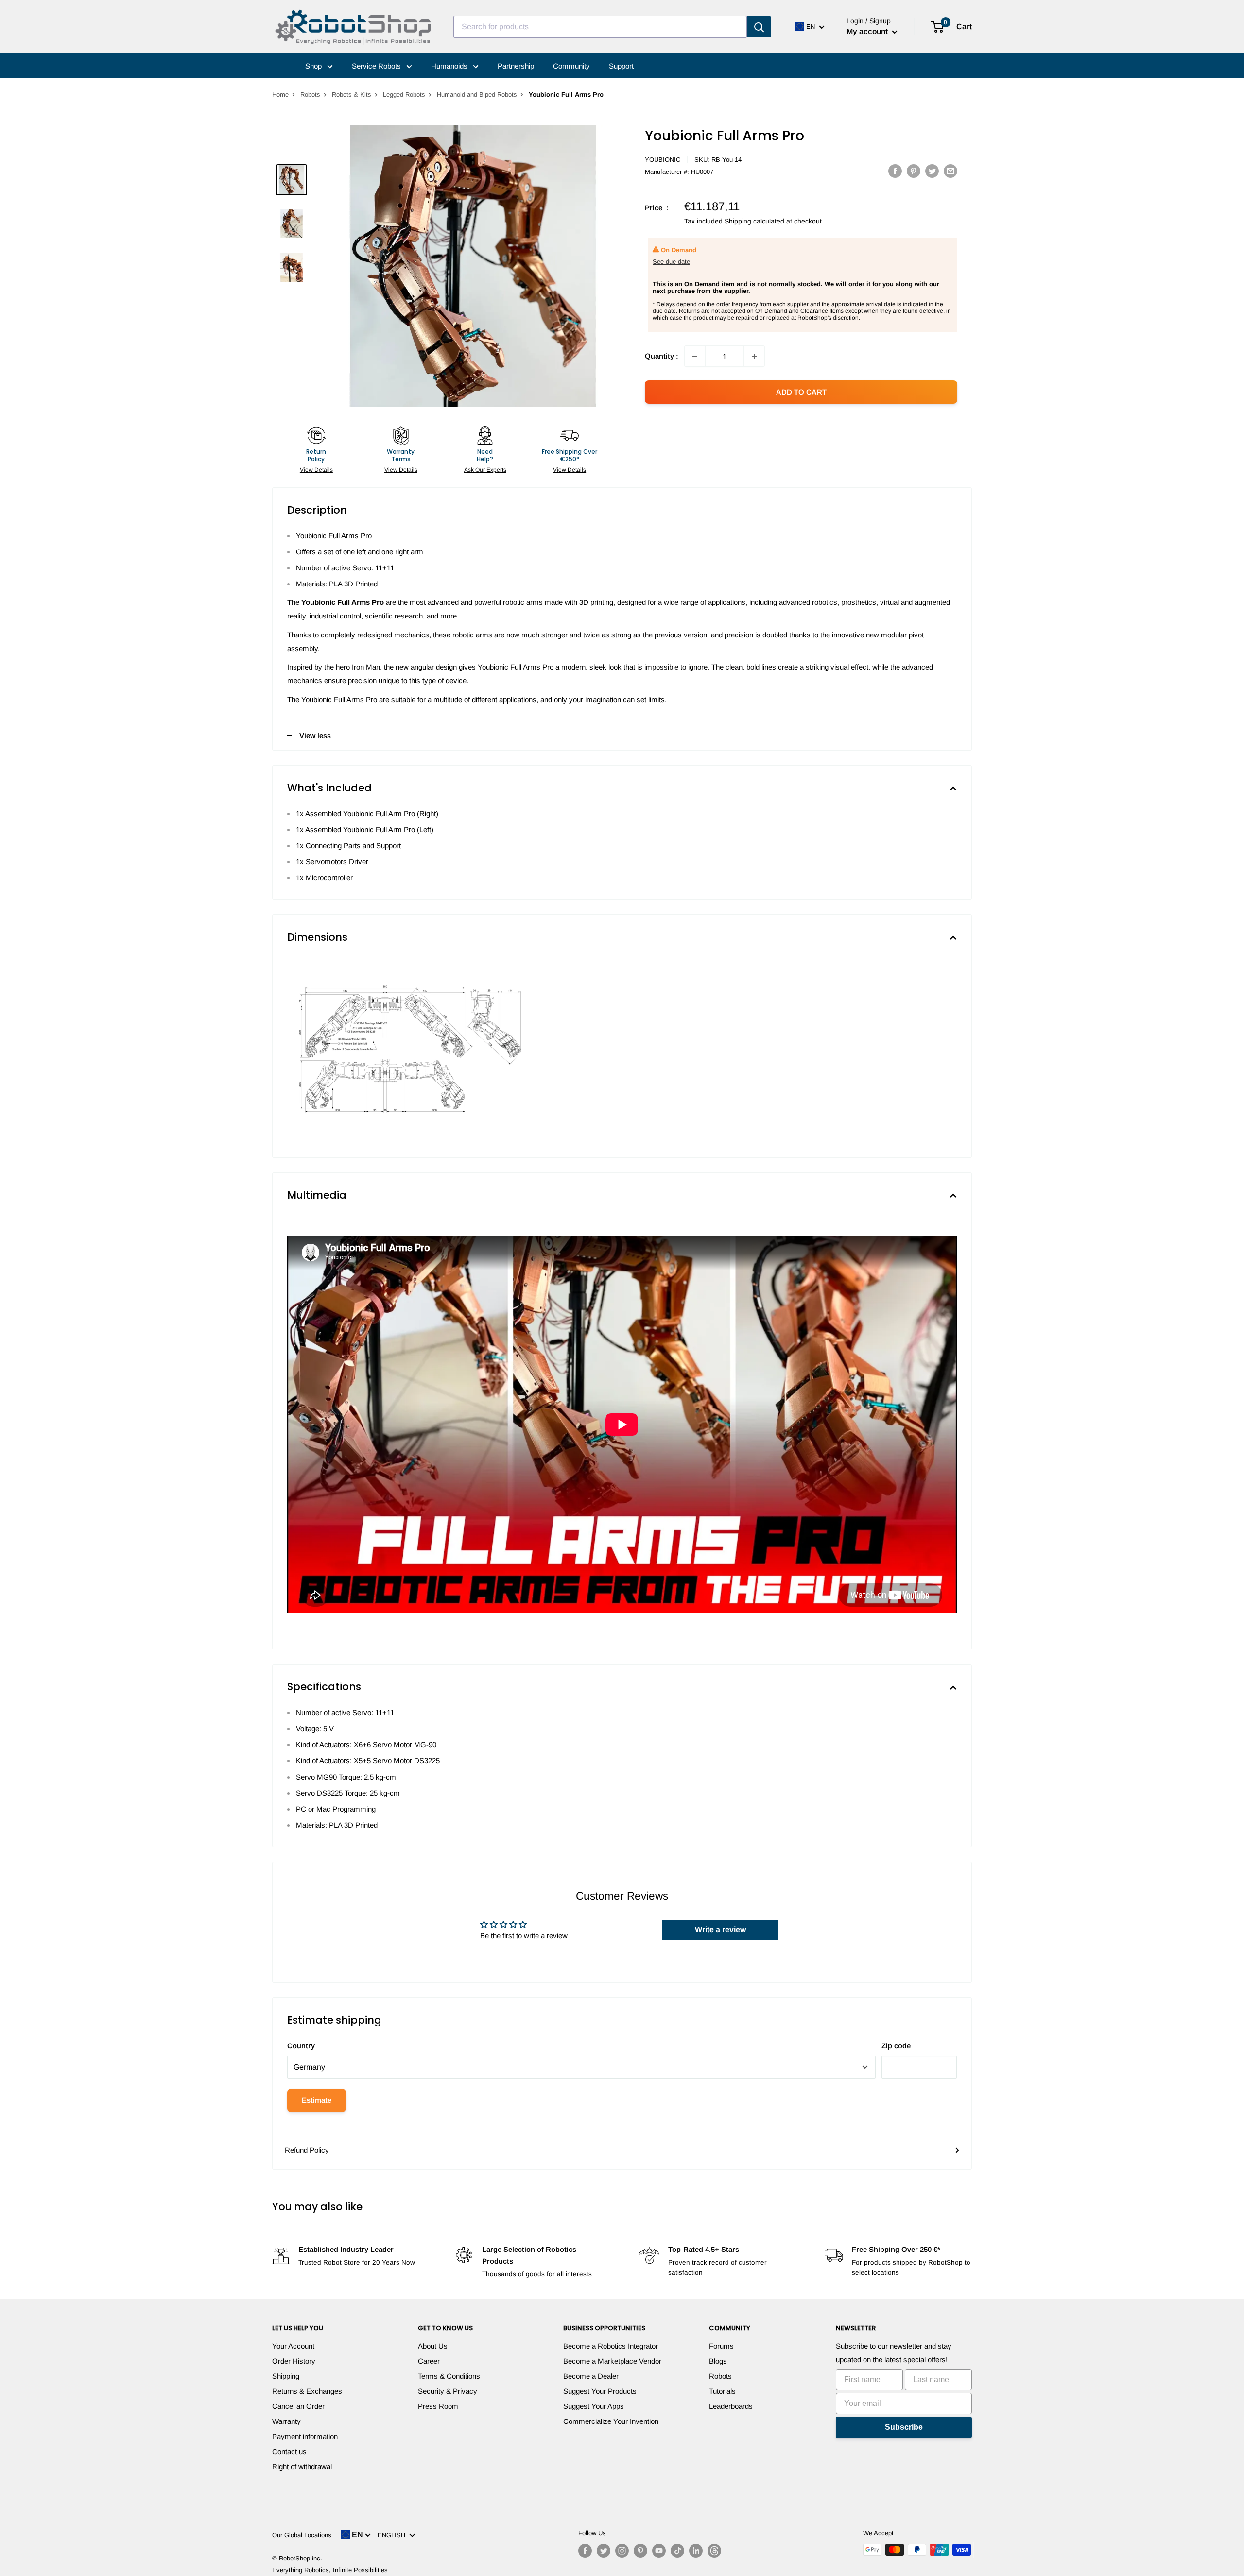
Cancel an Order (298, 2406)
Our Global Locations (302, 2535)
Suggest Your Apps (594, 2406)
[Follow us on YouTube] (659, 2551)
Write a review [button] (720, 1930)
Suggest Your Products (600, 2391)
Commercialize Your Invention (611, 2421)
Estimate (317, 2100)
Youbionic (663, 160)
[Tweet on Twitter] (932, 171)
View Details (316, 470)
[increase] (754, 356)
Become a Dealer (591, 2376)
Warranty (286, 2421)
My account (868, 31)
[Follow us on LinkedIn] (696, 2551)
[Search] (759, 27)
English (393, 2535)
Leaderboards (731, 2406)
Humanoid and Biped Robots (477, 94)
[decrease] (695, 356)
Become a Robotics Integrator (611, 2346)
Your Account (293, 2346)
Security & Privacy (448, 2391)
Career (429, 2361)
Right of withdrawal (302, 2466)
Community (571, 66)
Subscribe (904, 2427)
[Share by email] (950, 171)
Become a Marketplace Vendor (612, 2361)
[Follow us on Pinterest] (640, 2551)
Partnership (516, 66)
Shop (314, 66)
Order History (294, 2361)
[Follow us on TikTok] (677, 2551)
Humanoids (450, 66)
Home (280, 94)
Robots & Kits (352, 94)
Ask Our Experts (485, 470)
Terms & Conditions (449, 2376)
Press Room (438, 2406)
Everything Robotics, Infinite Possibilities (330, 2570)
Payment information (305, 2436)
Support (621, 66)
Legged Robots (404, 94)
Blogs (718, 2361)
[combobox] (600, 27)
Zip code (896, 2046)
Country (301, 2046)
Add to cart (801, 392)
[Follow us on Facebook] (585, 2551)
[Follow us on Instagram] (622, 2551)
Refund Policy (307, 2150)
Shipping (286, 2376)
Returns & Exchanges (307, 2391)
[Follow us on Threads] (714, 2551)
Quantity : (662, 356)
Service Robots (377, 66)
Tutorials (722, 2391)
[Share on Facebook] (895, 171)
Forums (721, 2346)
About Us (433, 2346)
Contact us (289, 2451)
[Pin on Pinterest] (914, 171)
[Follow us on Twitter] (604, 2551)
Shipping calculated (754, 221)
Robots (310, 94)
